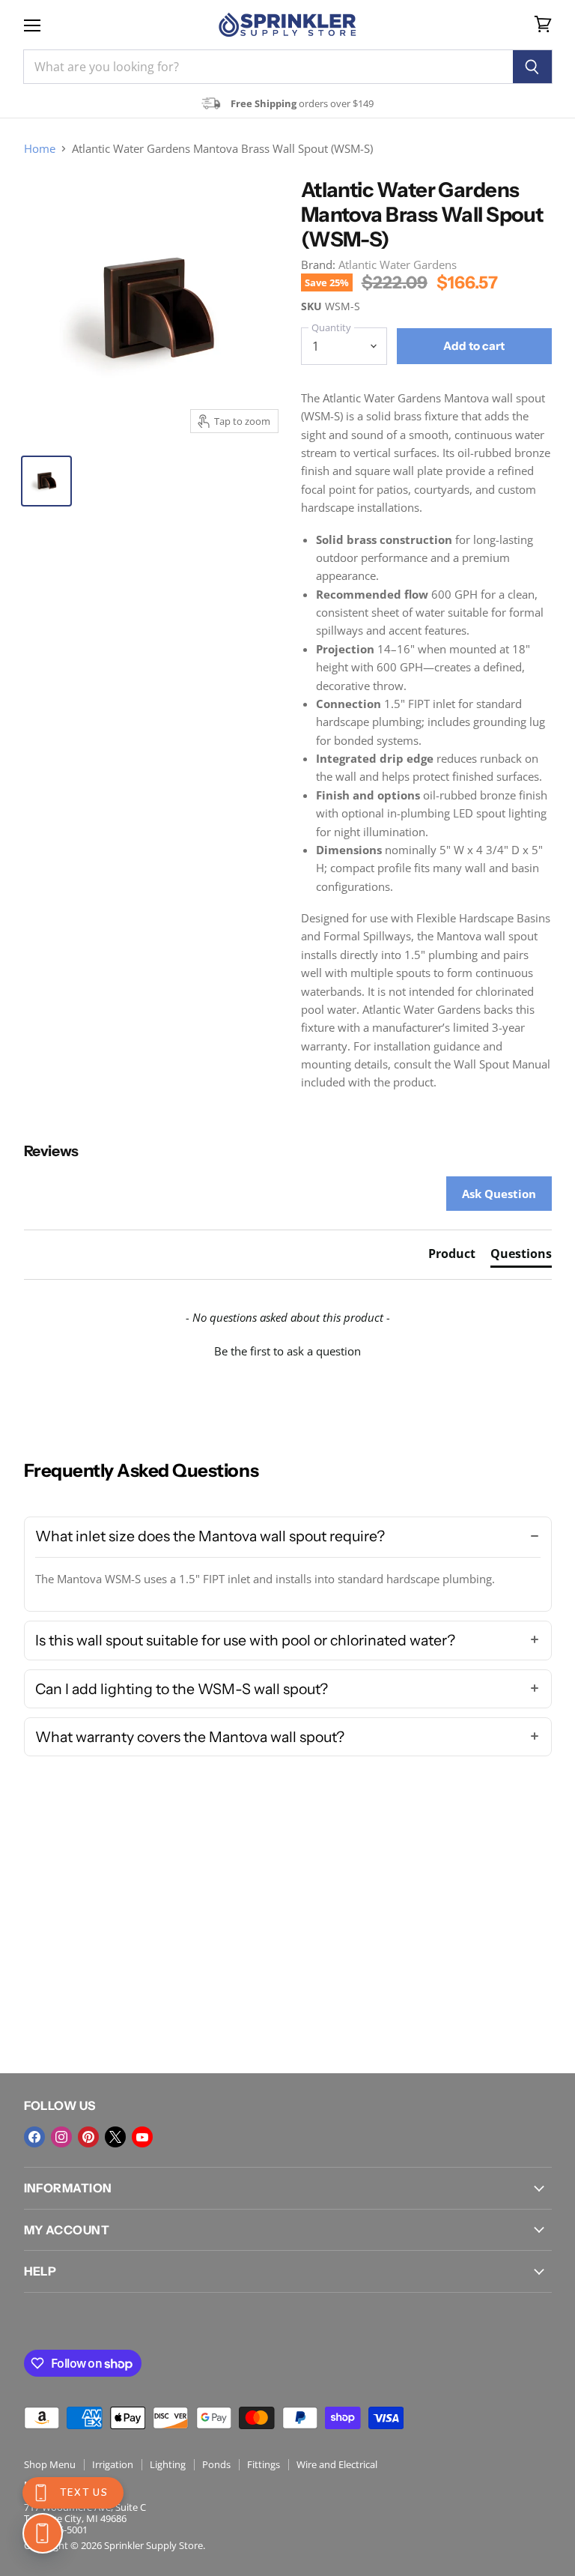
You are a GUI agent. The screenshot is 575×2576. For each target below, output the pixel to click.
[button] (288, 1349)
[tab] (452, 1257)
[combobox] (268, 67)
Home (40, 149)
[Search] (533, 67)
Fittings (264, 2464)
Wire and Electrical (337, 2464)
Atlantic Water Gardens (398, 264)
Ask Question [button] (499, 1194)
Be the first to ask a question (287, 1351)
